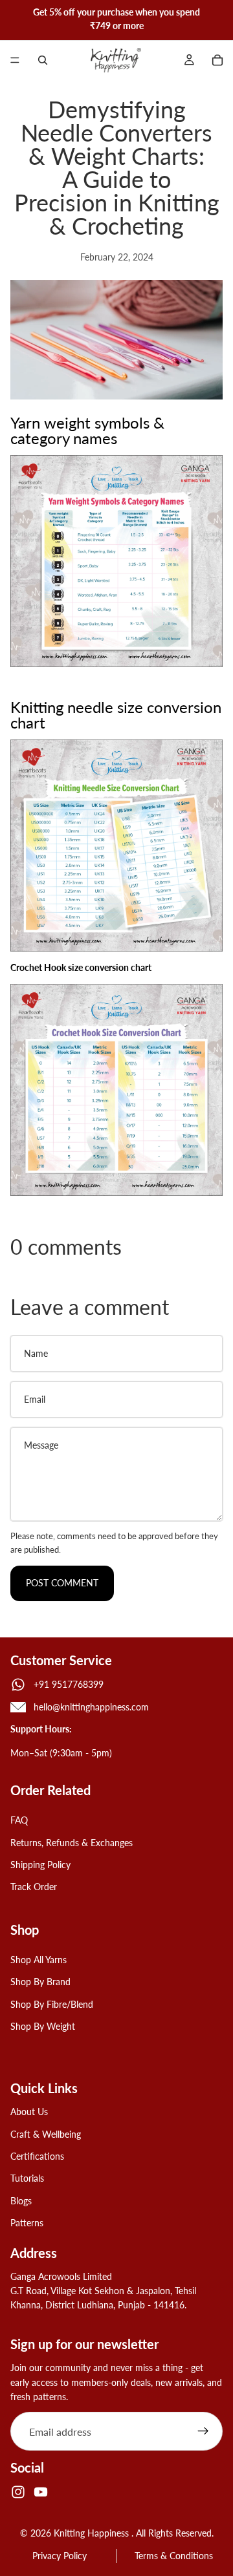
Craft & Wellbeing (46, 2134)
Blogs (21, 2201)
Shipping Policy (40, 1865)
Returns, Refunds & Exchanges (72, 1842)
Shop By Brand (40, 1982)
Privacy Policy (60, 2556)
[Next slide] (219, 19)
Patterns (27, 2223)
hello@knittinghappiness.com (91, 1707)
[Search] (43, 60)
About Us (29, 2112)
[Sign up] (203, 2431)
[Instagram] (18, 2492)
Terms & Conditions (174, 2556)
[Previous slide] (14, 19)
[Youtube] (41, 2492)
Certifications (37, 2156)
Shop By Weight (43, 2026)
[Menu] (15, 60)
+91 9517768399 (69, 1684)
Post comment (62, 1583)
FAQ (19, 1820)
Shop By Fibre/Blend (52, 2004)
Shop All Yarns (39, 1960)
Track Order (34, 1887)
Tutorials (27, 2178)
